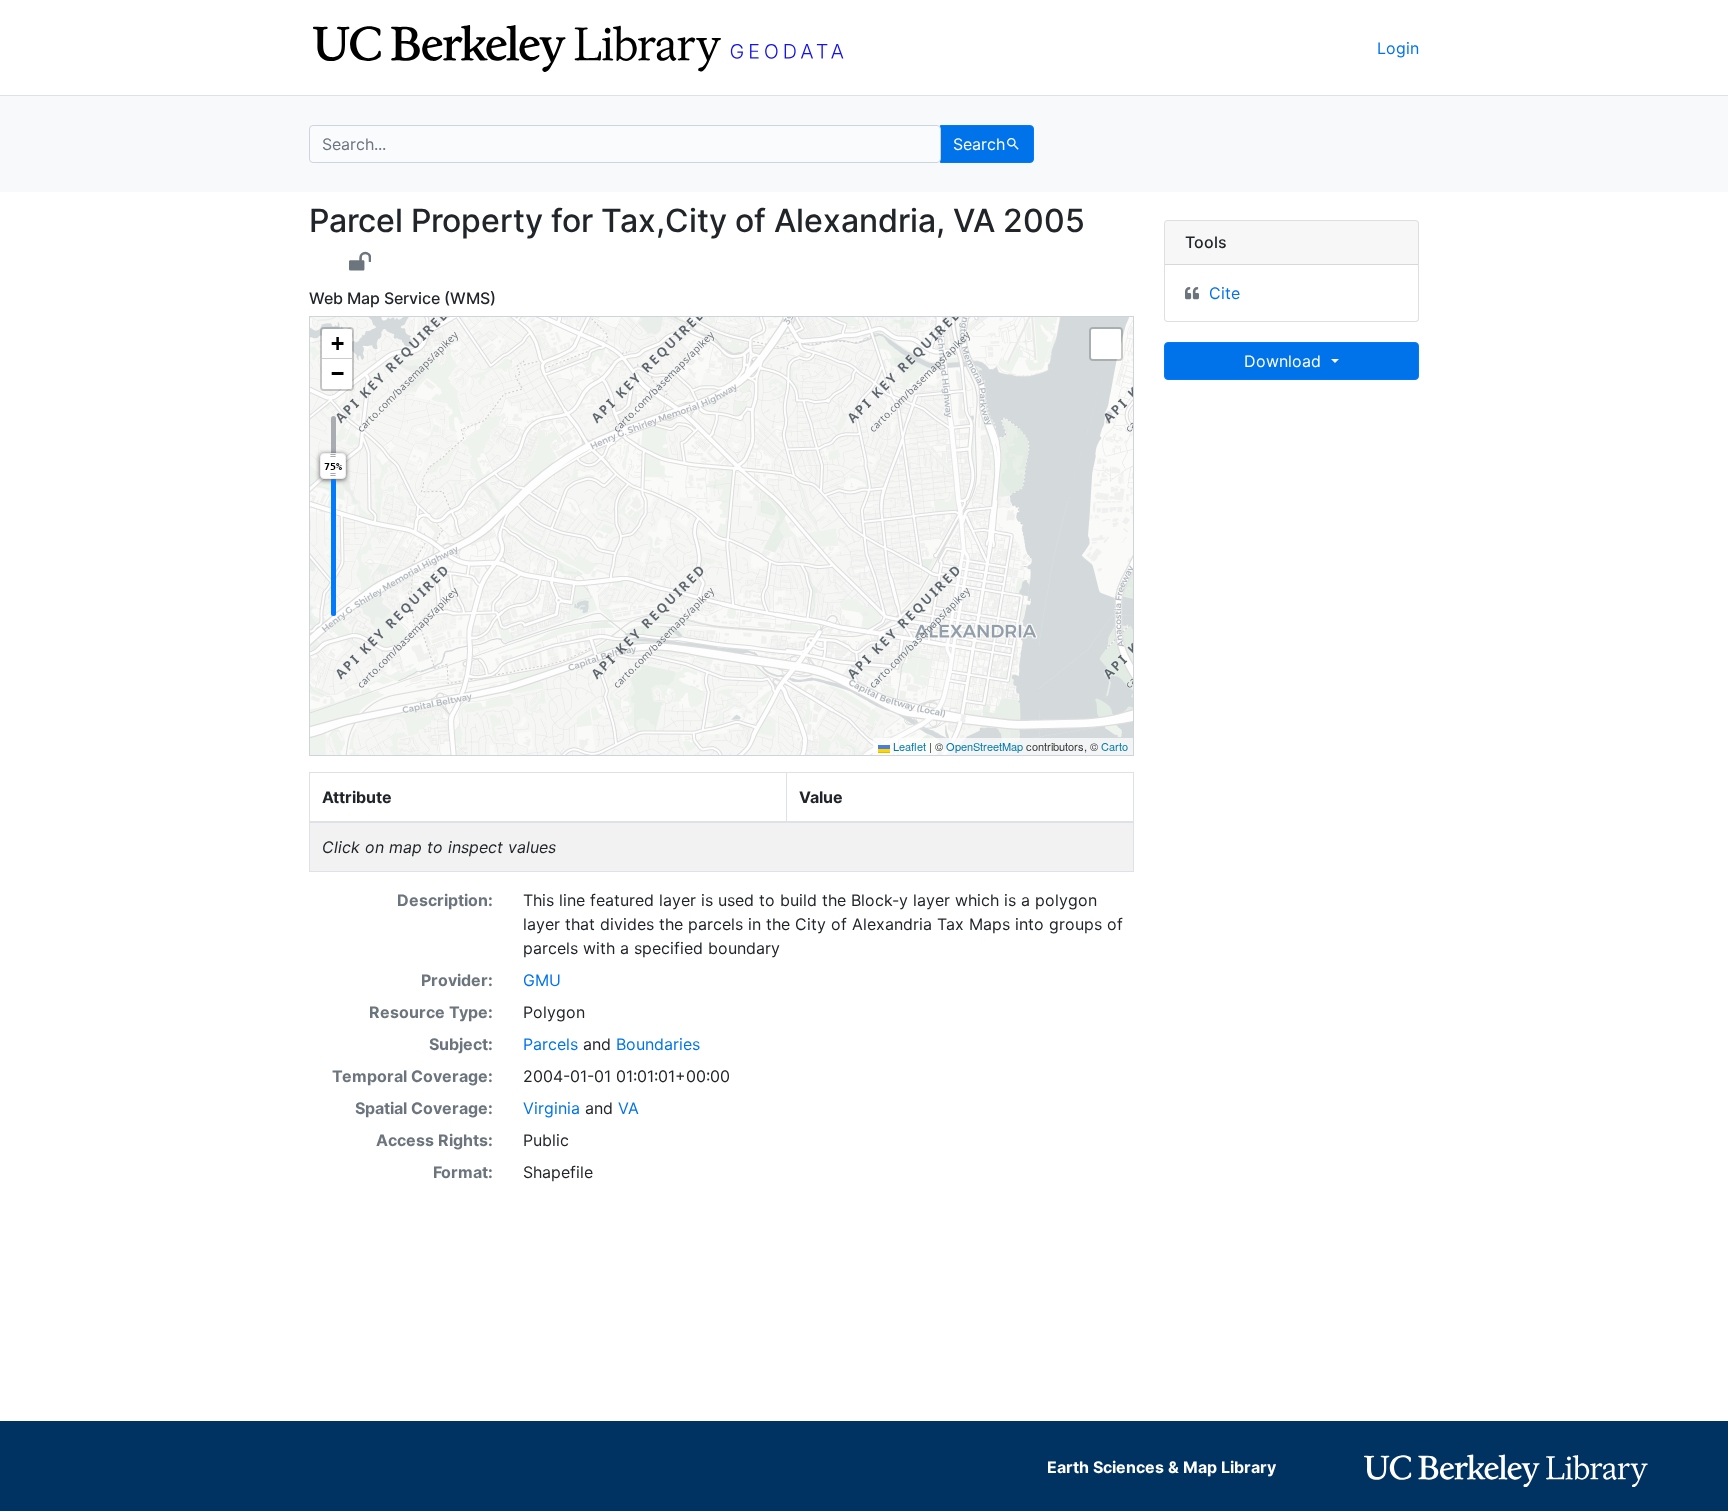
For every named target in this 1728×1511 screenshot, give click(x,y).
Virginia (551, 1108)
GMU (542, 980)
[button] (337, 344)
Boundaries (658, 1044)
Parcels (550, 1044)
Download (1285, 361)
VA (628, 1108)
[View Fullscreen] (1106, 344)
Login (1398, 48)
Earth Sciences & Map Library (1161, 1467)
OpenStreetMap (984, 746)
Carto (1114, 746)
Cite (1224, 293)
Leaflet (908, 746)
